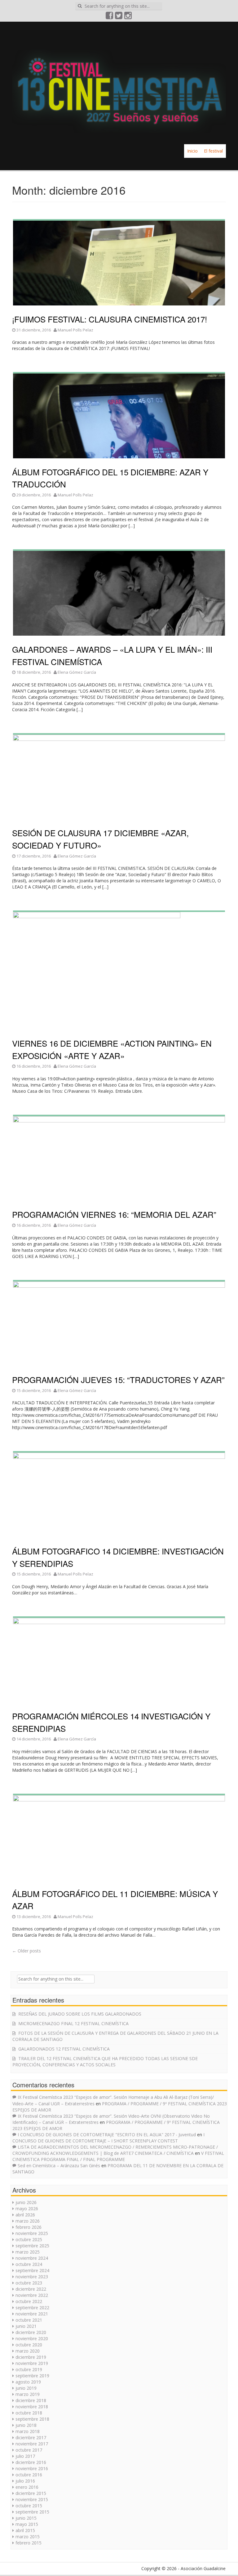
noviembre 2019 (32, 2363)
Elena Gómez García (77, 672)
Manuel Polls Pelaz (75, 330)
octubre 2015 (29, 2506)
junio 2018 (26, 2425)
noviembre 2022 (32, 2295)
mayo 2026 (27, 2209)
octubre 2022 (29, 2301)
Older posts (26, 1951)
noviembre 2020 (32, 2338)
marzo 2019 (28, 2394)
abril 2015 (25, 2530)
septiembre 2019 (32, 2376)
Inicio (192, 151)
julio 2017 (25, 2456)
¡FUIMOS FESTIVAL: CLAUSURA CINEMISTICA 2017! (110, 319)
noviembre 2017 (32, 2444)
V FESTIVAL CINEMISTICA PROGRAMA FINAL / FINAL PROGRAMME (118, 2156)
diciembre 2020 (31, 2332)
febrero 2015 (29, 2543)
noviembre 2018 (32, 2407)
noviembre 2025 (32, 2233)
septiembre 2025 (32, 2246)
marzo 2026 (28, 2221)
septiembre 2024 (32, 2270)
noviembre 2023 (32, 2277)
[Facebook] (110, 17)
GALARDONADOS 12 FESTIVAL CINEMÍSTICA (64, 2049)
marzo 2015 (28, 2537)
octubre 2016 (29, 2475)
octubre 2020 (29, 2345)
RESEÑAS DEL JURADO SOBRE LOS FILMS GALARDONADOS (80, 2014)
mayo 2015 (27, 2524)
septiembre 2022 (32, 2308)
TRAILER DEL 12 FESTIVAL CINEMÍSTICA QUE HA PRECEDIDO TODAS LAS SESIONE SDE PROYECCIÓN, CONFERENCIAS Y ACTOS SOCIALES (105, 2062)
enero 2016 (27, 2487)
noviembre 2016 (32, 2468)
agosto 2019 (28, 2382)
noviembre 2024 (32, 2258)
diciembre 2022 (31, 2289)
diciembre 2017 (31, 2438)
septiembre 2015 (32, 2512)
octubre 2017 (29, 2450)
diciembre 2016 (31, 2462)
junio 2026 (26, 2202)
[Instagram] (128, 17)
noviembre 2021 (32, 2314)
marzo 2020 (28, 2351)
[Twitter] (119, 17)
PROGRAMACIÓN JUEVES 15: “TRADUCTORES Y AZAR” (118, 1379)
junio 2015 (26, 2518)
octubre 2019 (29, 2369)
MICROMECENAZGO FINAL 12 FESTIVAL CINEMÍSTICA (73, 2023)
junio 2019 (26, 2388)
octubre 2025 (29, 2239)
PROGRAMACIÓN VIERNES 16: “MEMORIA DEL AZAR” (114, 1214)
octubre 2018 (29, 2413)
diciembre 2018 (31, 2400)
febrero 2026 (29, 2227)
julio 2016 (25, 2481)
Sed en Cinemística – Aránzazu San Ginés (59, 2165)
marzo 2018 (28, 2431)
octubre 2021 (29, 2320)
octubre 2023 (29, 2283)
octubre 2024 (29, 2264)
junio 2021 (26, 2326)
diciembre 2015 (31, 2493)
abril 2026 (25, 2215)
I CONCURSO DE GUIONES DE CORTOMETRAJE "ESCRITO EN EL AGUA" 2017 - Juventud (107, 2135)
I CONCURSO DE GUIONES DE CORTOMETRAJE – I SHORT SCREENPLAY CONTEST (108, 2138)
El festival (213, 151)
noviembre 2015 (32, 2499)
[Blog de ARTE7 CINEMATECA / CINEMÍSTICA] (119, 82)
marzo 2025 (28, 2252)
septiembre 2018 (32, 2419)
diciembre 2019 (31, 2357)
